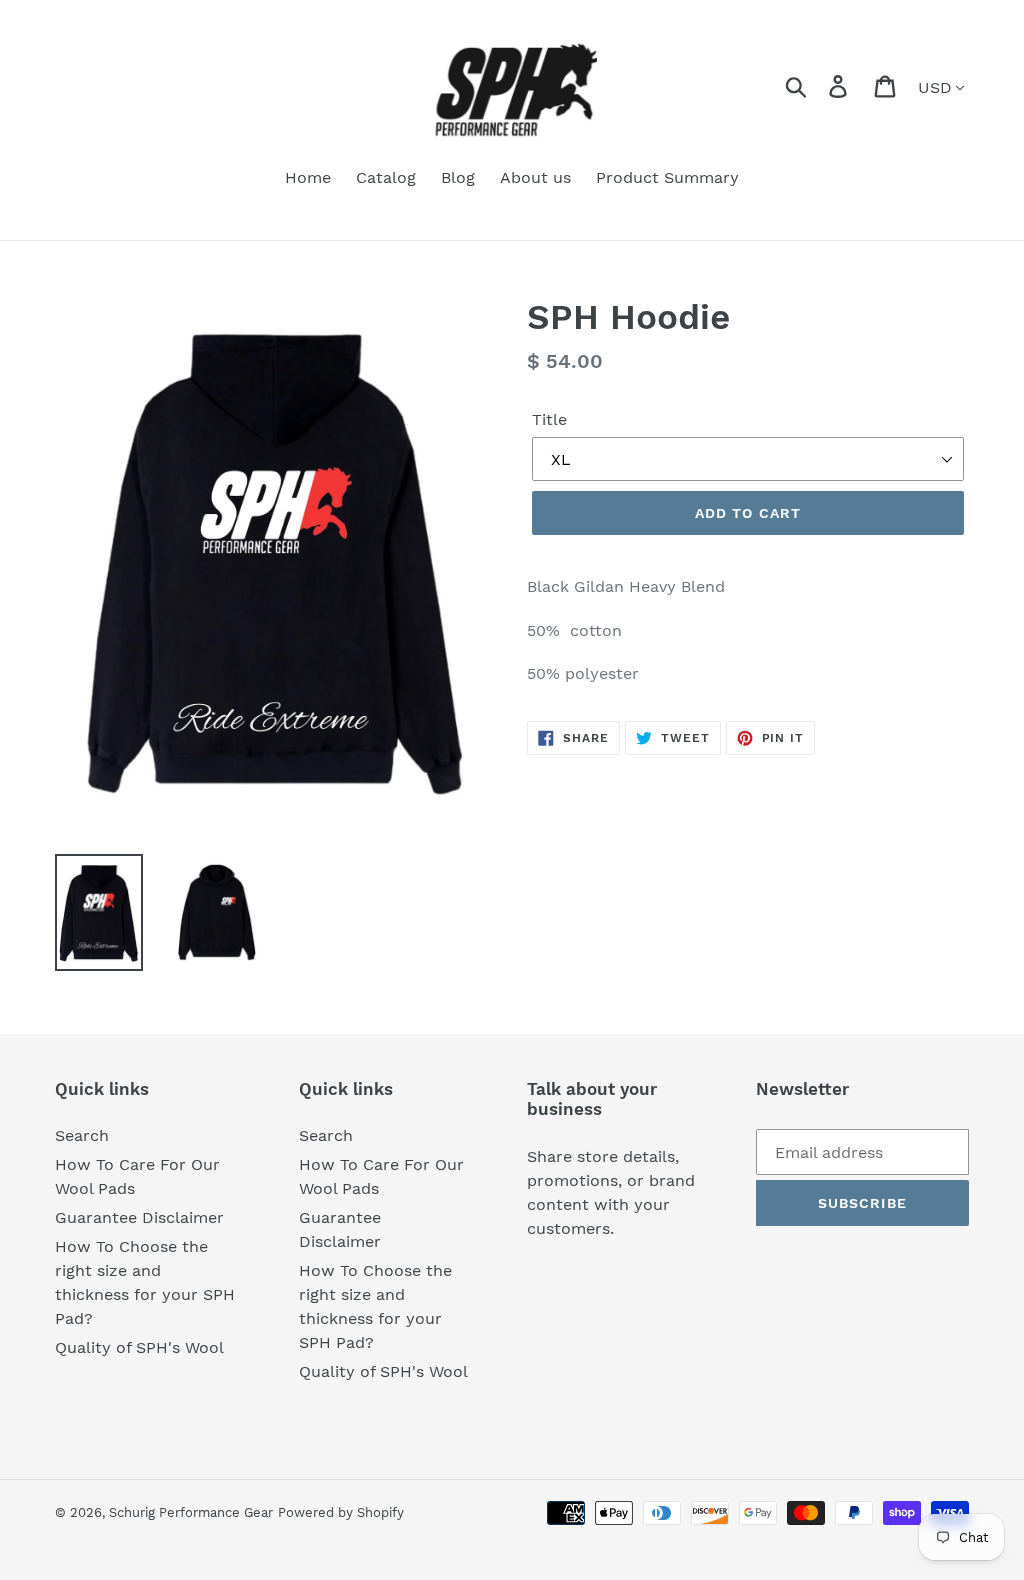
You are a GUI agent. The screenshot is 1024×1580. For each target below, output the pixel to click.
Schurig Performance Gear (191, 1512)
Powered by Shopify (341, 1512)
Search (82, 1135)
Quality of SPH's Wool (139, 1347)
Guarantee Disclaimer (139, 1217)
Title (549, 419)
